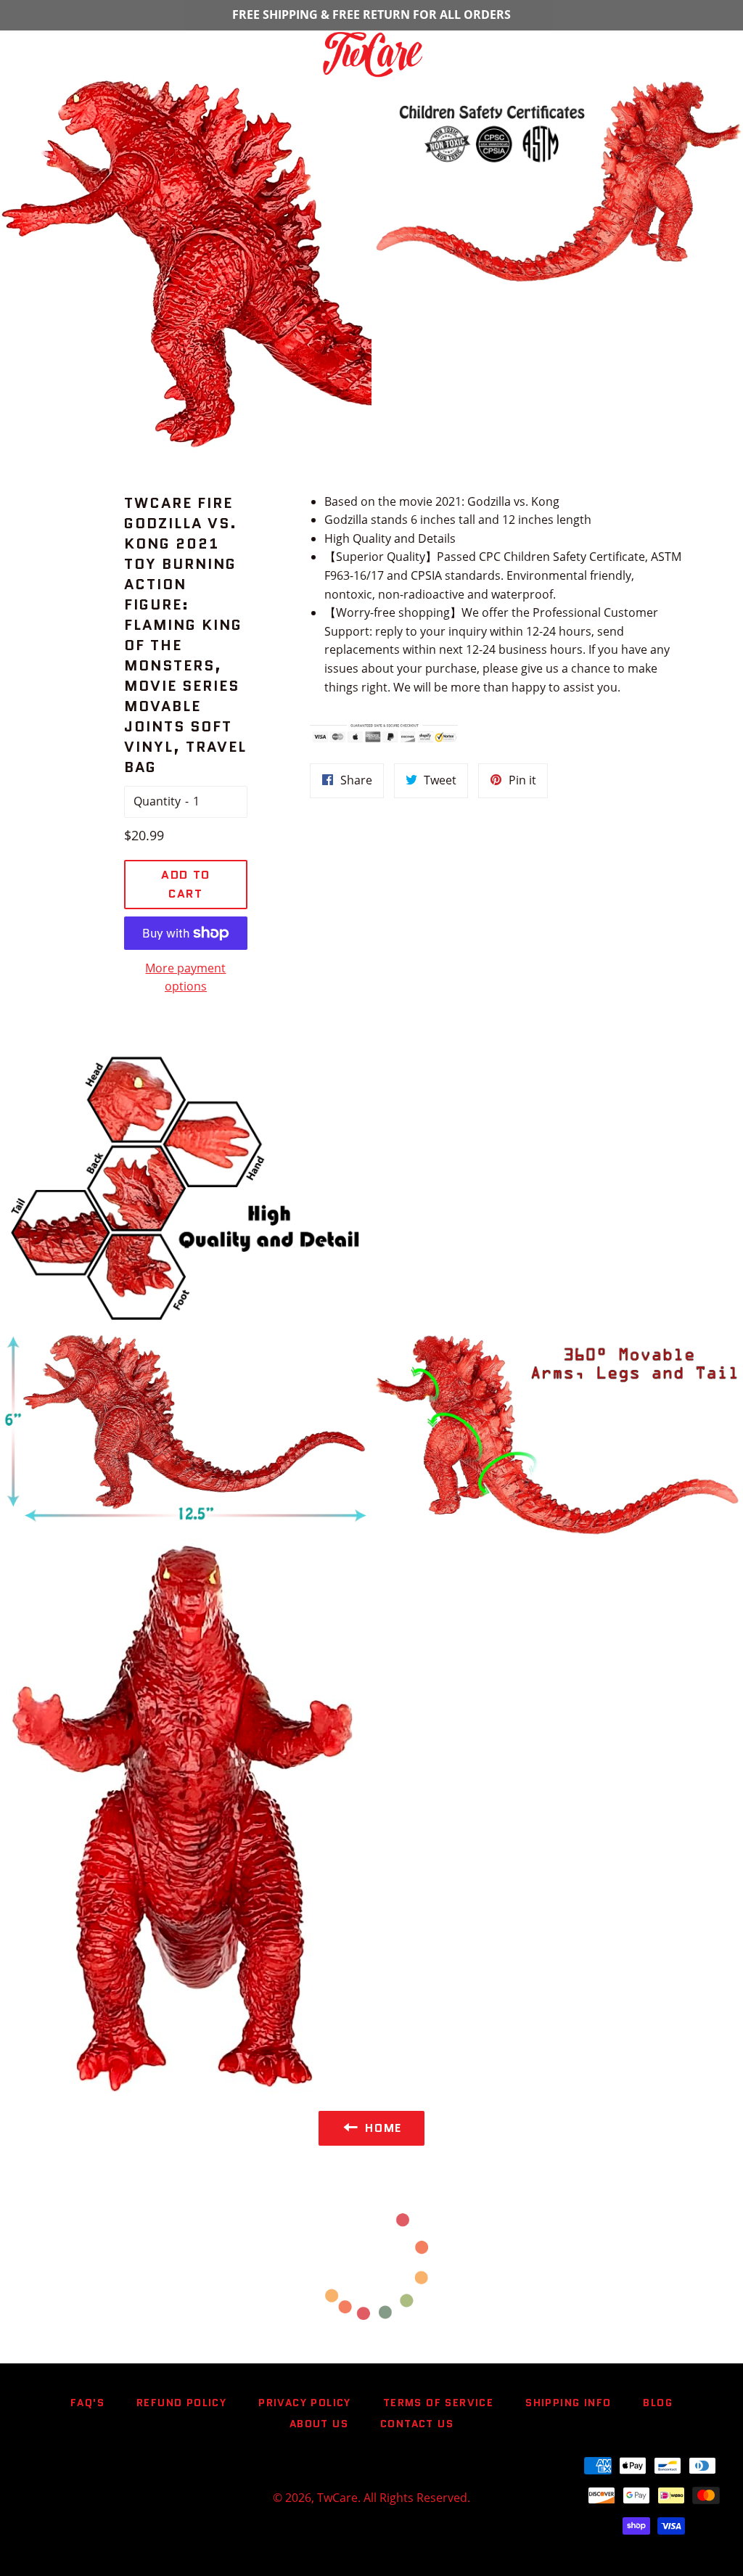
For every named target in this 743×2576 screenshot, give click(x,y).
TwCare (337, 2498)
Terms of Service (438, 2403)
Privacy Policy (305, 2403)
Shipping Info (568, 2403)
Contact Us (417, 2424)
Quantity (157, 801)
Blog (658, 2403)
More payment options (185, 977)
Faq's (87, 2403)
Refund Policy (181, 2403)
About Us (319, 2424)
